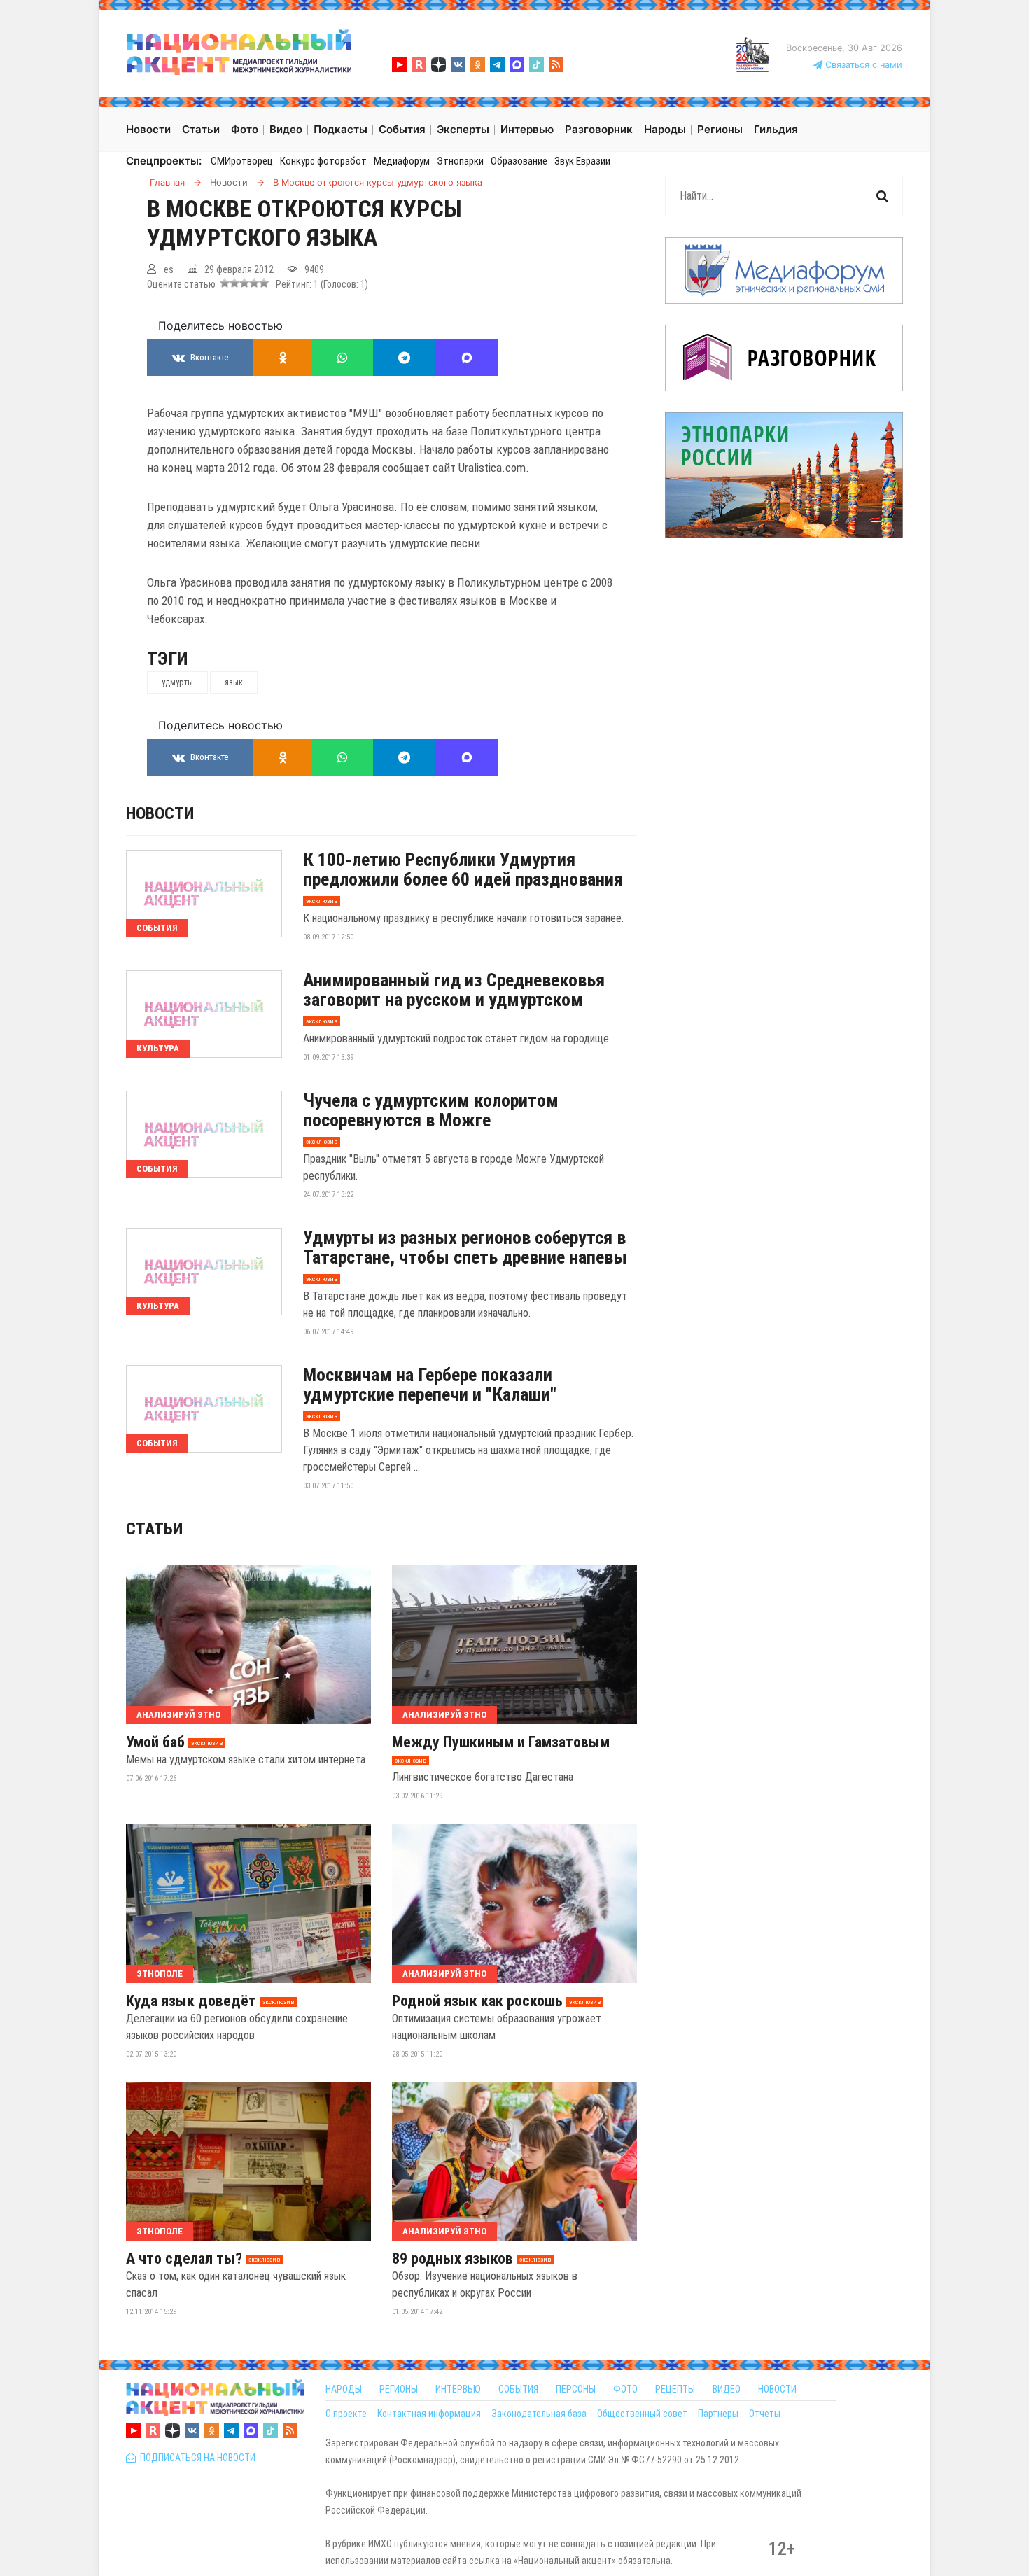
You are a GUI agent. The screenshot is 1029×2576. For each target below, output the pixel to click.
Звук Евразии (582, 161)
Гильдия (776, 129)
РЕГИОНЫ (399, 2389)
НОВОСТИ (777, 2389)
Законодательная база (539, 2414)
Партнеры (718, 2414)
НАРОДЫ (344, 2389)
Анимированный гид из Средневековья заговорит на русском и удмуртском (454, 990)
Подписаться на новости (196, 2458)
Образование (519, 161)
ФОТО (625, 2389)
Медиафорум (402, 161)
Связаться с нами (862, 65)
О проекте (346, 2414)
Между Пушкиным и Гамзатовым (501, 1742)
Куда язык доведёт (191, 2001)
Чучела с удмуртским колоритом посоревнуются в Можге (431, 1110)
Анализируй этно (178, 1715)
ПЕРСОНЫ (576, 2389)
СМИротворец (242, 161)
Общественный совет (642, 2414)
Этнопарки (460, 161)
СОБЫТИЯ (518, 2389)
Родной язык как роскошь (477, 2001)
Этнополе (160, 1974)
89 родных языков (453, 2259)
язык (234, 682)
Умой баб (155, 1742)
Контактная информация (429, 2414)
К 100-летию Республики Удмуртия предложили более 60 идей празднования (463, 869)
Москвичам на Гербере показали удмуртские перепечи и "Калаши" (430, 1385)
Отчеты (765, 2414)
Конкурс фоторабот (323, 161)
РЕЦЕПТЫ (675, 2389)
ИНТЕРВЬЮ (458, 2389)
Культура (158, 1048)
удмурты (177, 682)
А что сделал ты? (184, 2259)
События (157, 928)
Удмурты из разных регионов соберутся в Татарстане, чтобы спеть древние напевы (465, 1247)
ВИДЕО (727, 2389)
